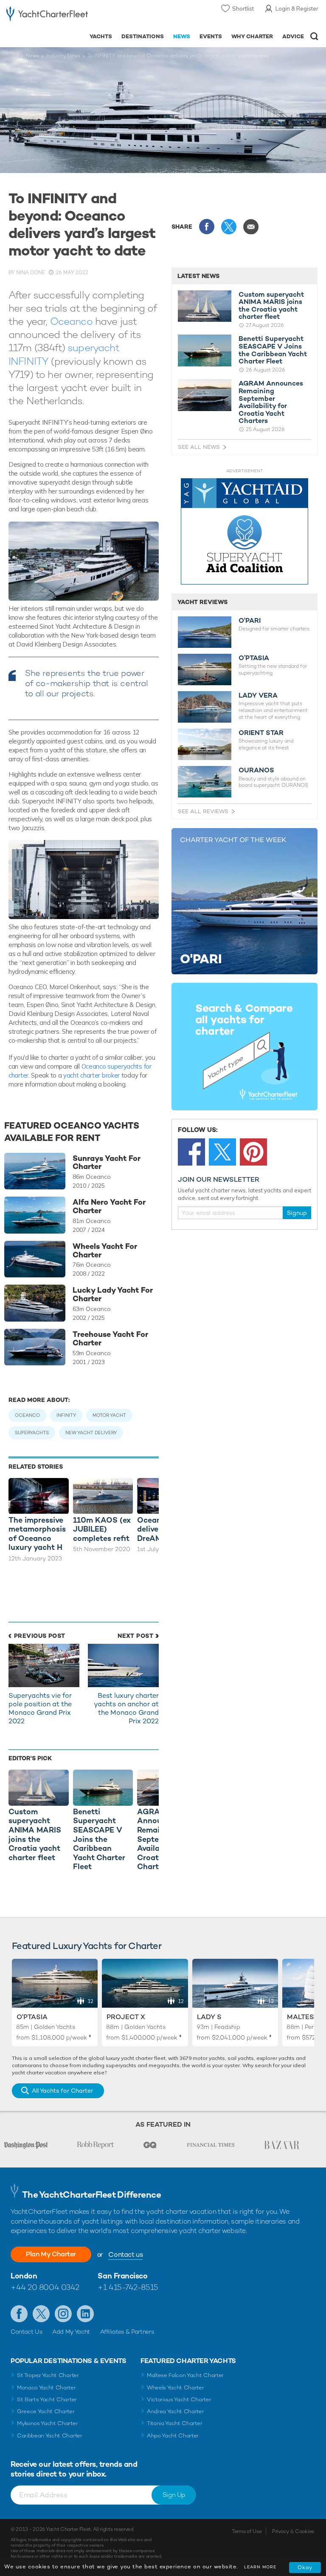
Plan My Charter (51, 2254)
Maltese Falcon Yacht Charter (185, 2375)
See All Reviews (203, 811)
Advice (293, 36)
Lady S (209, 2017)
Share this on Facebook (207, 227)
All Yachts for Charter (62, 2091)
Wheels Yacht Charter (176, 2387)
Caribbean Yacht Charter (50, 2436)
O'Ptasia (32, 2017)
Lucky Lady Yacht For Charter (113, 1294)
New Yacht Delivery (91, 1433)
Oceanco (71, 321)
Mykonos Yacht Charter (47, 2423)
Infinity (66, 1415)
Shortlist (243, 9)
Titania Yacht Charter (174, 2423)
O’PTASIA (254, 658)
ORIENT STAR (261, 733)
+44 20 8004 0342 (45, 2287)
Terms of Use (247, 2531)
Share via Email (251, 227)
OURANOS (256, 770)
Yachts (101, 36)
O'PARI (250, 621)
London (24, 2276)
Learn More (260, 2567)
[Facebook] (191, 1152)
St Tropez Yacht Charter (48, 2375)
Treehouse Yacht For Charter (110, 1339)
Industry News (63, 56)
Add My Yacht (71, 2332)
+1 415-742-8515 (128, 2287)
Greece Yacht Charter (46, 2411)
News (182, 36)
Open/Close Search (314, 36)
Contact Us (27, 2332)
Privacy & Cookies (293, 2531)
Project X (126, 2017)
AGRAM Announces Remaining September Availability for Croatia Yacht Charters (271, 402)
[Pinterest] (253, 1152)
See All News (199, 447)
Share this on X (229, 227)
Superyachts (32, 1433)
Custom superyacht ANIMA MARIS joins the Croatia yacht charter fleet (271, 306)
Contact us (125, 2254)
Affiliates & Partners (127, 2332)
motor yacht (109, 1415)
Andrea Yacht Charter (176, 2411)
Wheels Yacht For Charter (105, 1251)
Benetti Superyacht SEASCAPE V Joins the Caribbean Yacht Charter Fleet (273, 350)
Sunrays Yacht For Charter (107, 1163)
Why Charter (252, 36)
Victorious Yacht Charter (179, 2399)
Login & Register (297, 9)
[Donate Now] (244, 532)
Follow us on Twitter (41, 2314)
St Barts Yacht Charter (47, 2399)
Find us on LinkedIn (85, 2314)
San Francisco (122, 2276)
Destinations (143, 36)
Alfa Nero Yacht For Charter (109, 1206)
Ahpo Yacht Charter (173, 2436)
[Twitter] (222, 1152)
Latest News (198, 276)
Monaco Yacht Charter (46, 2387)
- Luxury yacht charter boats (47, 16)
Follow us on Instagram (63, 2314)
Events (211, 36)
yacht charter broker (91, 1075)
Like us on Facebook (19, 2314)
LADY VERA (258, 695)
